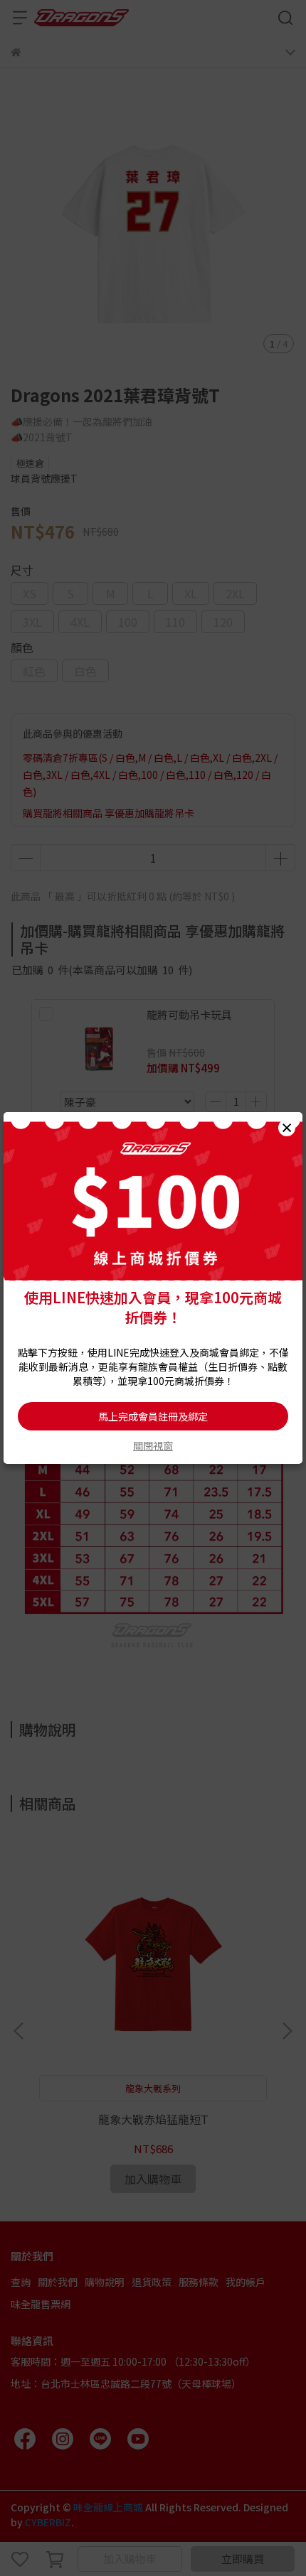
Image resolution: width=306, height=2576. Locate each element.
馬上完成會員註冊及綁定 (153, 1416)
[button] (287, 1128)
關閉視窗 (153, 1445)
